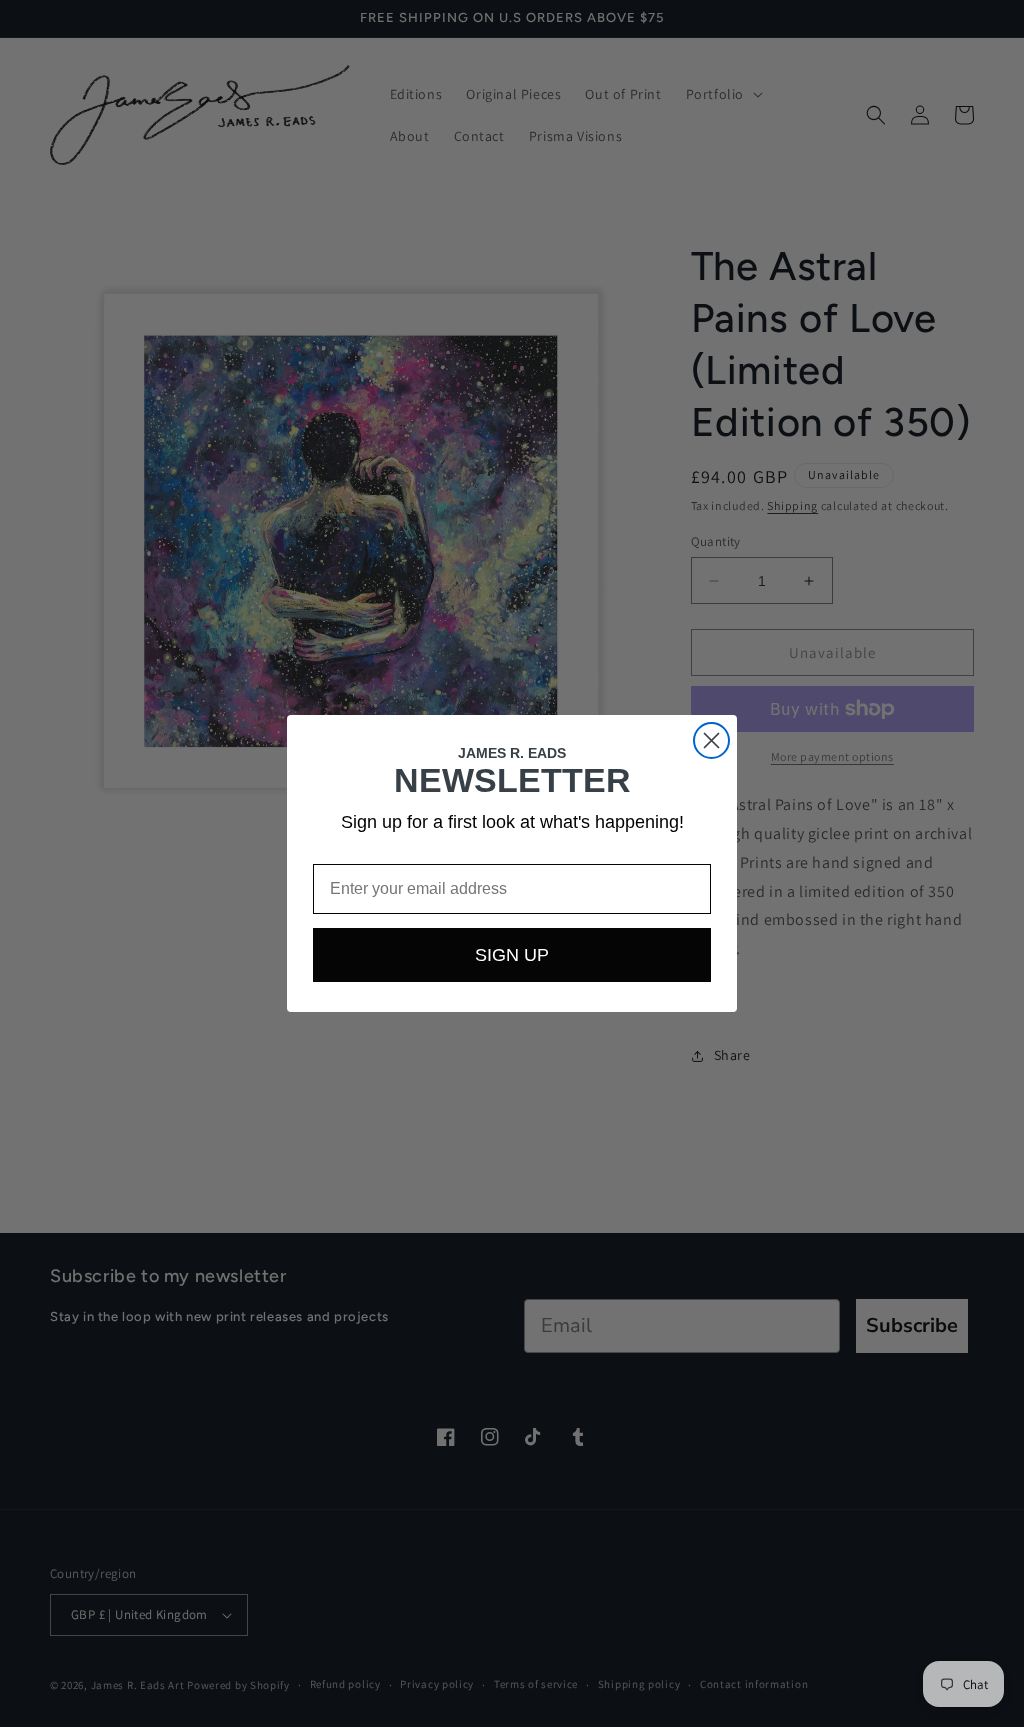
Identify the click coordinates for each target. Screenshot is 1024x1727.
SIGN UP (512, 955)
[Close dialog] (711, 740)
